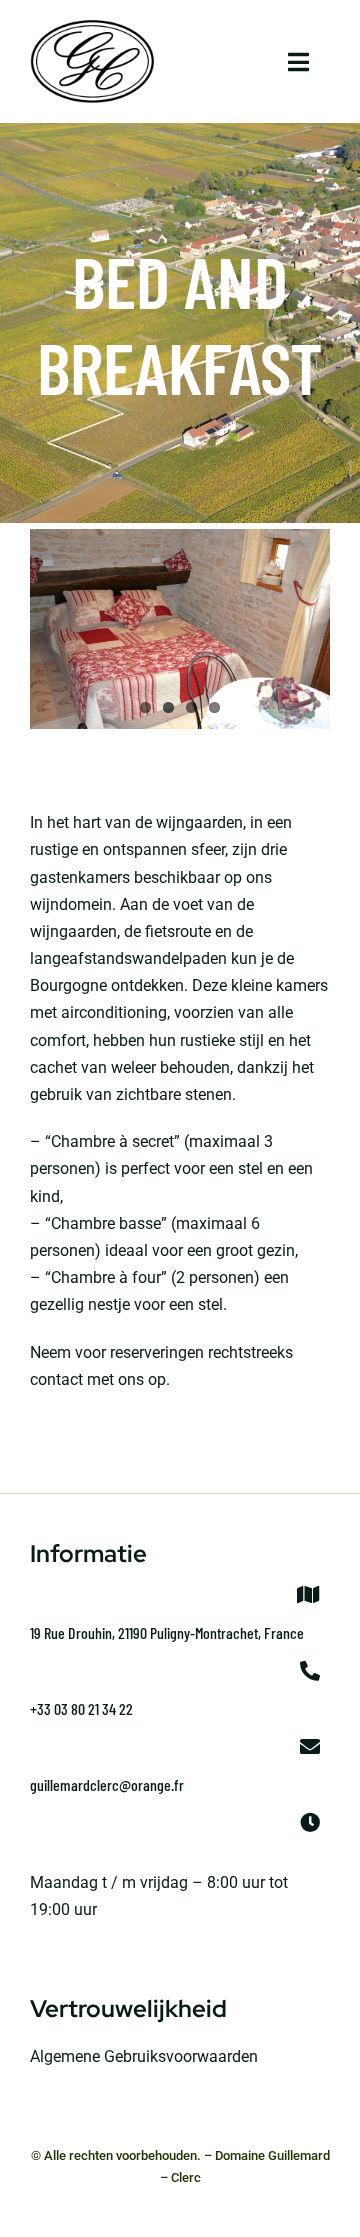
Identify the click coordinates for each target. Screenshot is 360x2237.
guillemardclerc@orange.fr (107, 1784)
